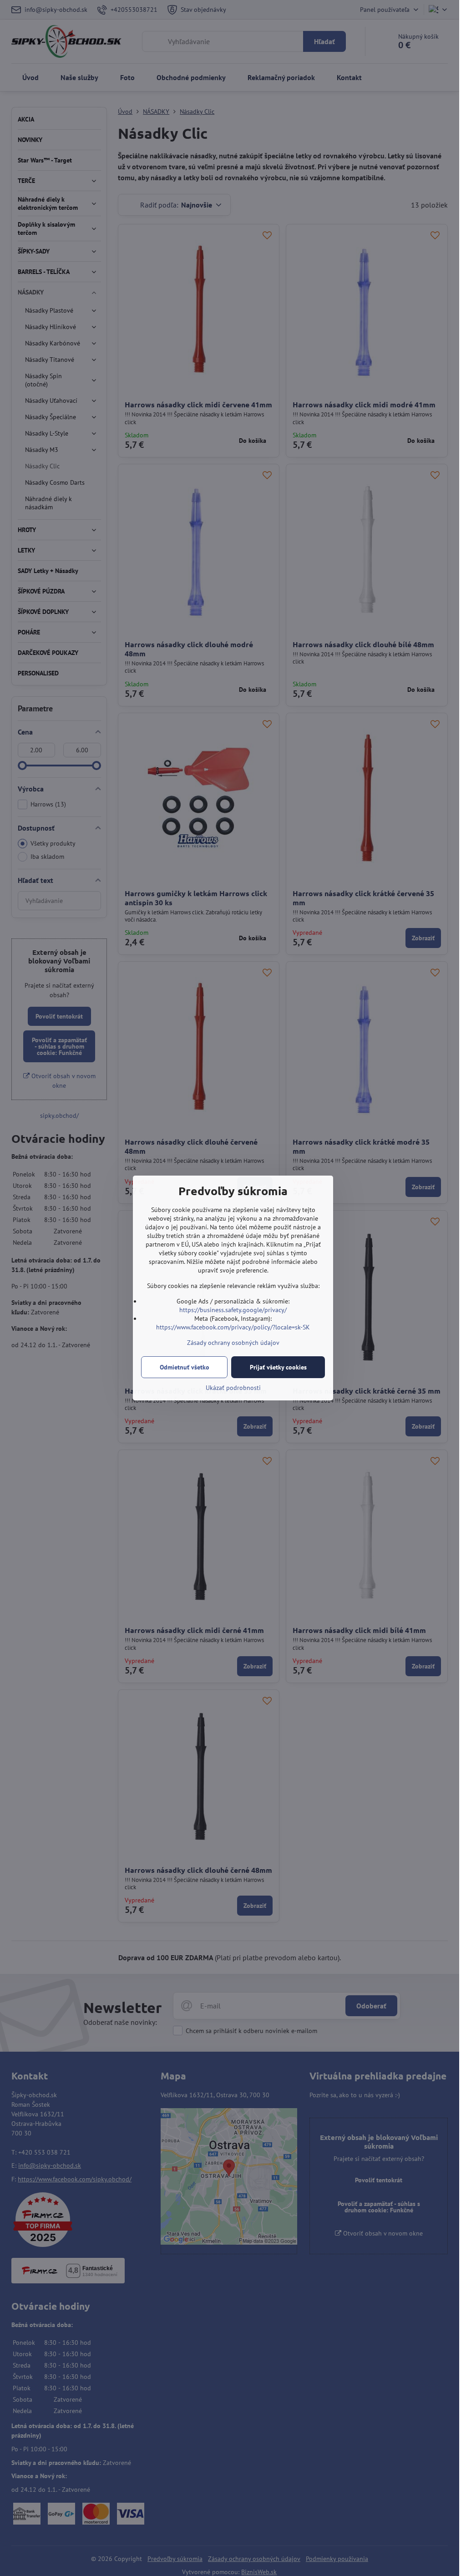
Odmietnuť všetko (185, 1367)
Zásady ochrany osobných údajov (233, 1343)
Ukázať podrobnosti (233, 1388)
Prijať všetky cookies (278, 1367)
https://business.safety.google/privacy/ (233, 1310)
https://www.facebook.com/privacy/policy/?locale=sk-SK (233, 1327)
